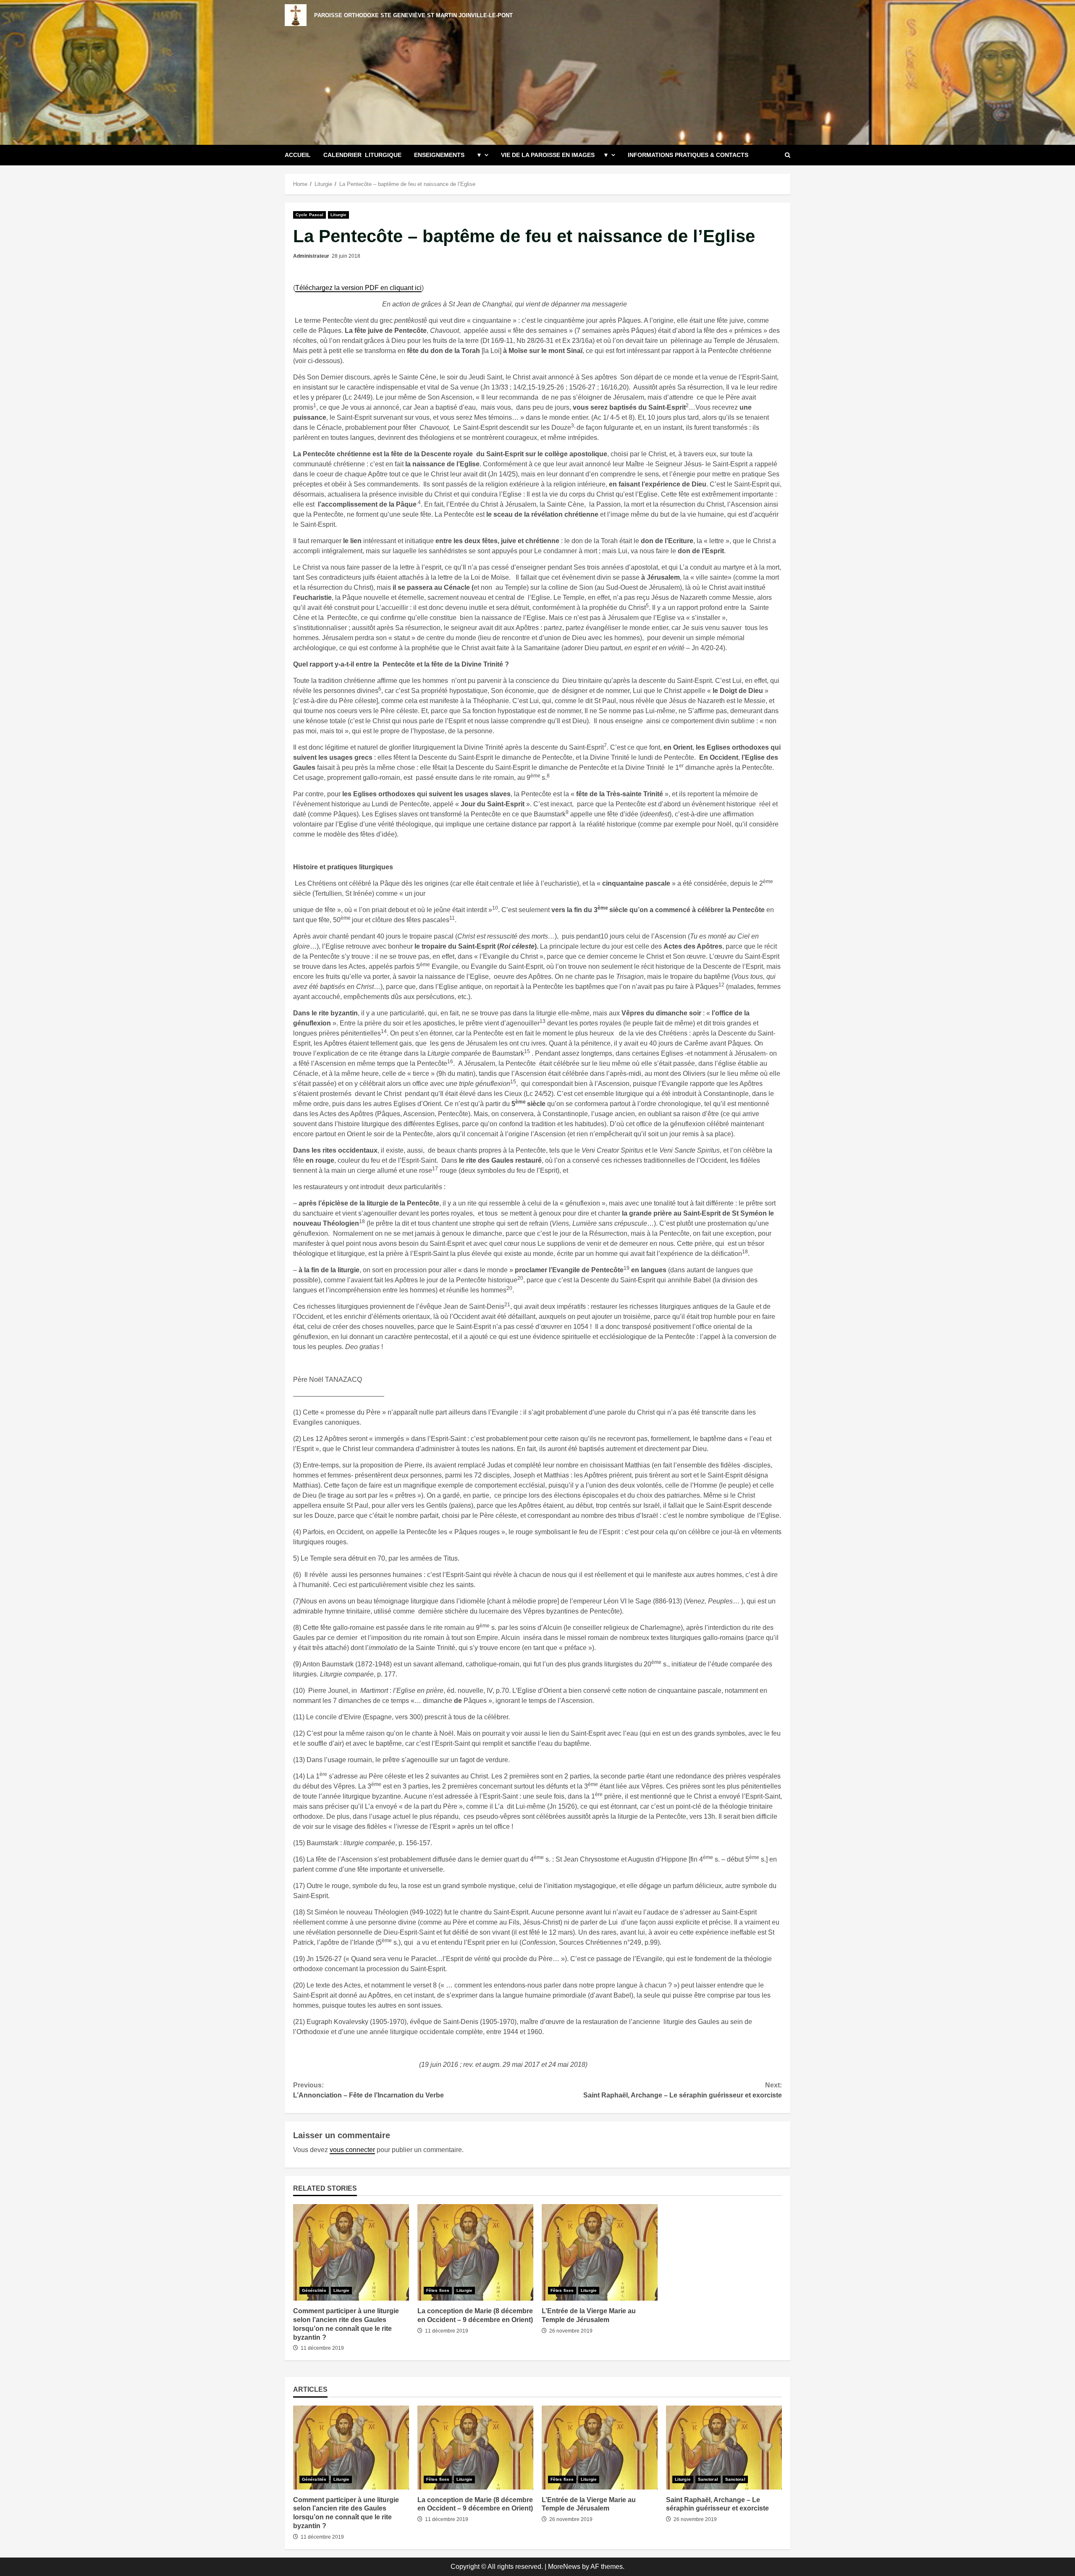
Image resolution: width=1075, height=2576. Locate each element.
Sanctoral (708, 2479)
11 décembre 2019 (322, 2348)
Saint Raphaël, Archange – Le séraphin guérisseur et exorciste (683, 2090)
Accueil (298, 155)
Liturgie (338, 215)
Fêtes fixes (438, 2290)
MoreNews (564, 2567)
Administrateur (311, 256)
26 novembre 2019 (571, 2331)
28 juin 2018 (346, 256)
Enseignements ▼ (448, 155)
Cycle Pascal (309, 215)
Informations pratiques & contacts (688, 155)
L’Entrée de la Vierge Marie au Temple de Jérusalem (600, 2252)
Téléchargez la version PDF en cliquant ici (358, 288)
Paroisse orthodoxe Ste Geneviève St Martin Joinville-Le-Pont (413, 15)
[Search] (788, 155)
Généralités (314, 2290)
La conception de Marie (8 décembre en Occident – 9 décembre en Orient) (475, 2252)
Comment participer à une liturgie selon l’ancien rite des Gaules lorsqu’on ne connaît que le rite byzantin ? (351, 2252)
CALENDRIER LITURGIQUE (362, 155)
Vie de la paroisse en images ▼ (555, 155)
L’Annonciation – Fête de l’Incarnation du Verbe (368, 2090)
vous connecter (352, 2150)
